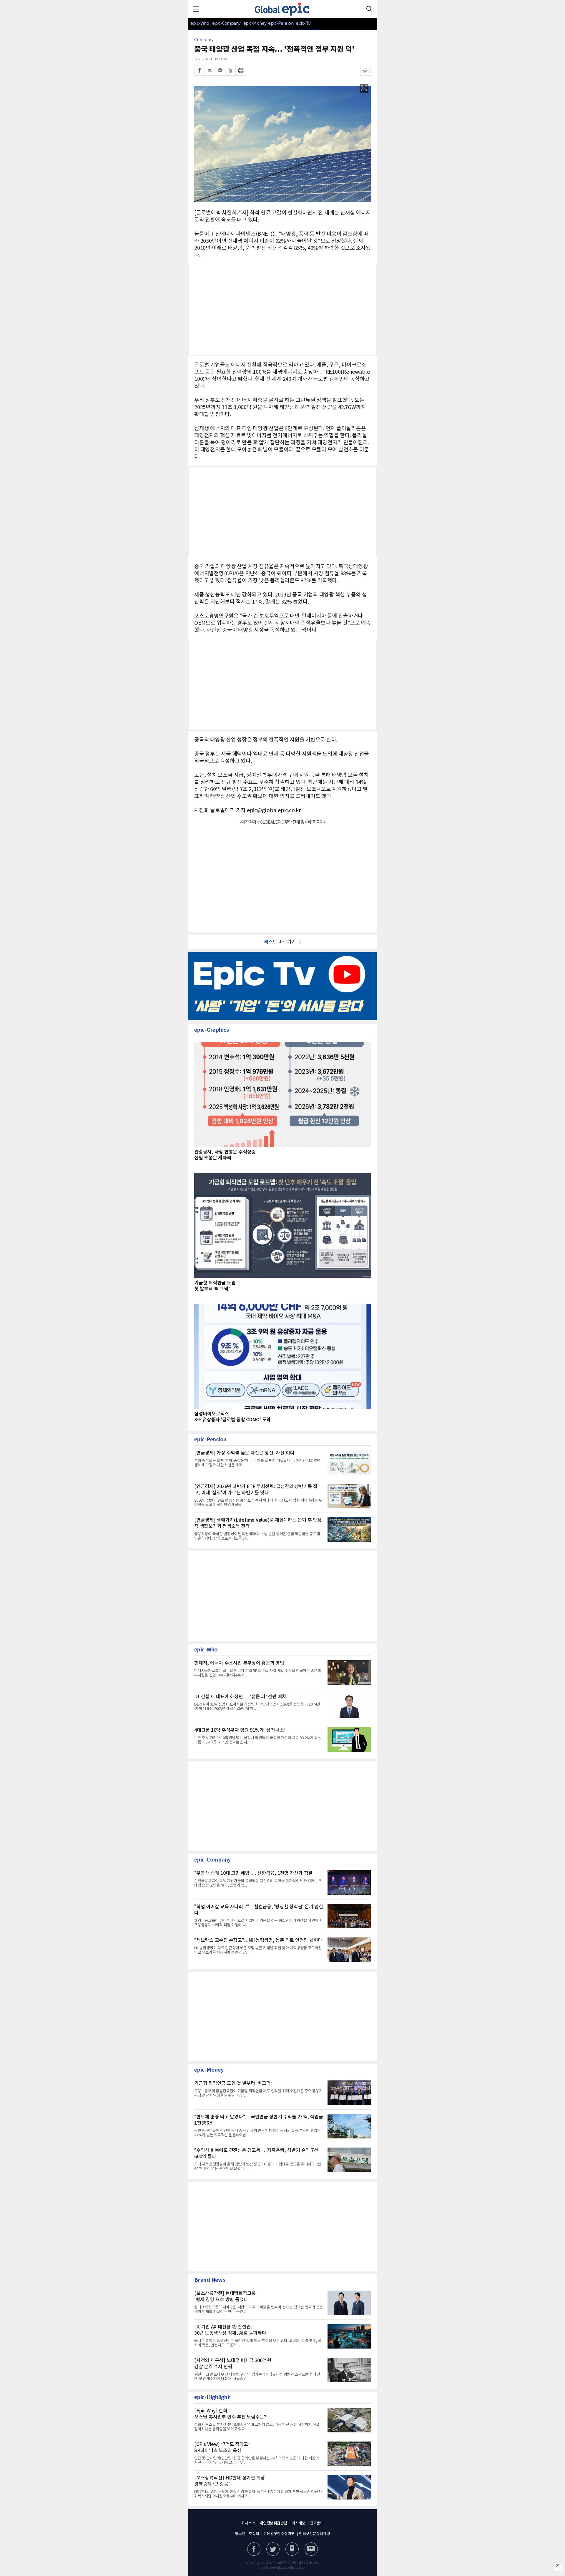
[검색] (369, 9)
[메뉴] (196, 9)
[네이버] (292, 2549)
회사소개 (248, 2523)
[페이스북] (200, 70)
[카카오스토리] (273, 2549)
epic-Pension (278, 23)
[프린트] (241, 70)
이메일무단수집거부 (279, 2534)
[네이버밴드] (230, 70)
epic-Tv (303, 23)
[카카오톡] (220, 70)
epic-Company (226, 23)
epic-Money (255, 23)
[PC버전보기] (311, 2549)
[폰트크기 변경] (365, 70)
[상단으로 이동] (558, 2567)
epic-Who (200, 23)
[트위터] (210, 70)
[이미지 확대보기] (364, 88)
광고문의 (317, 2523)
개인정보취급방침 (273, 2523)
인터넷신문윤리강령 (315, 2534)
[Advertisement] (282, 684)
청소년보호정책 (247, 2534)
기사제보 (299, 2523)
